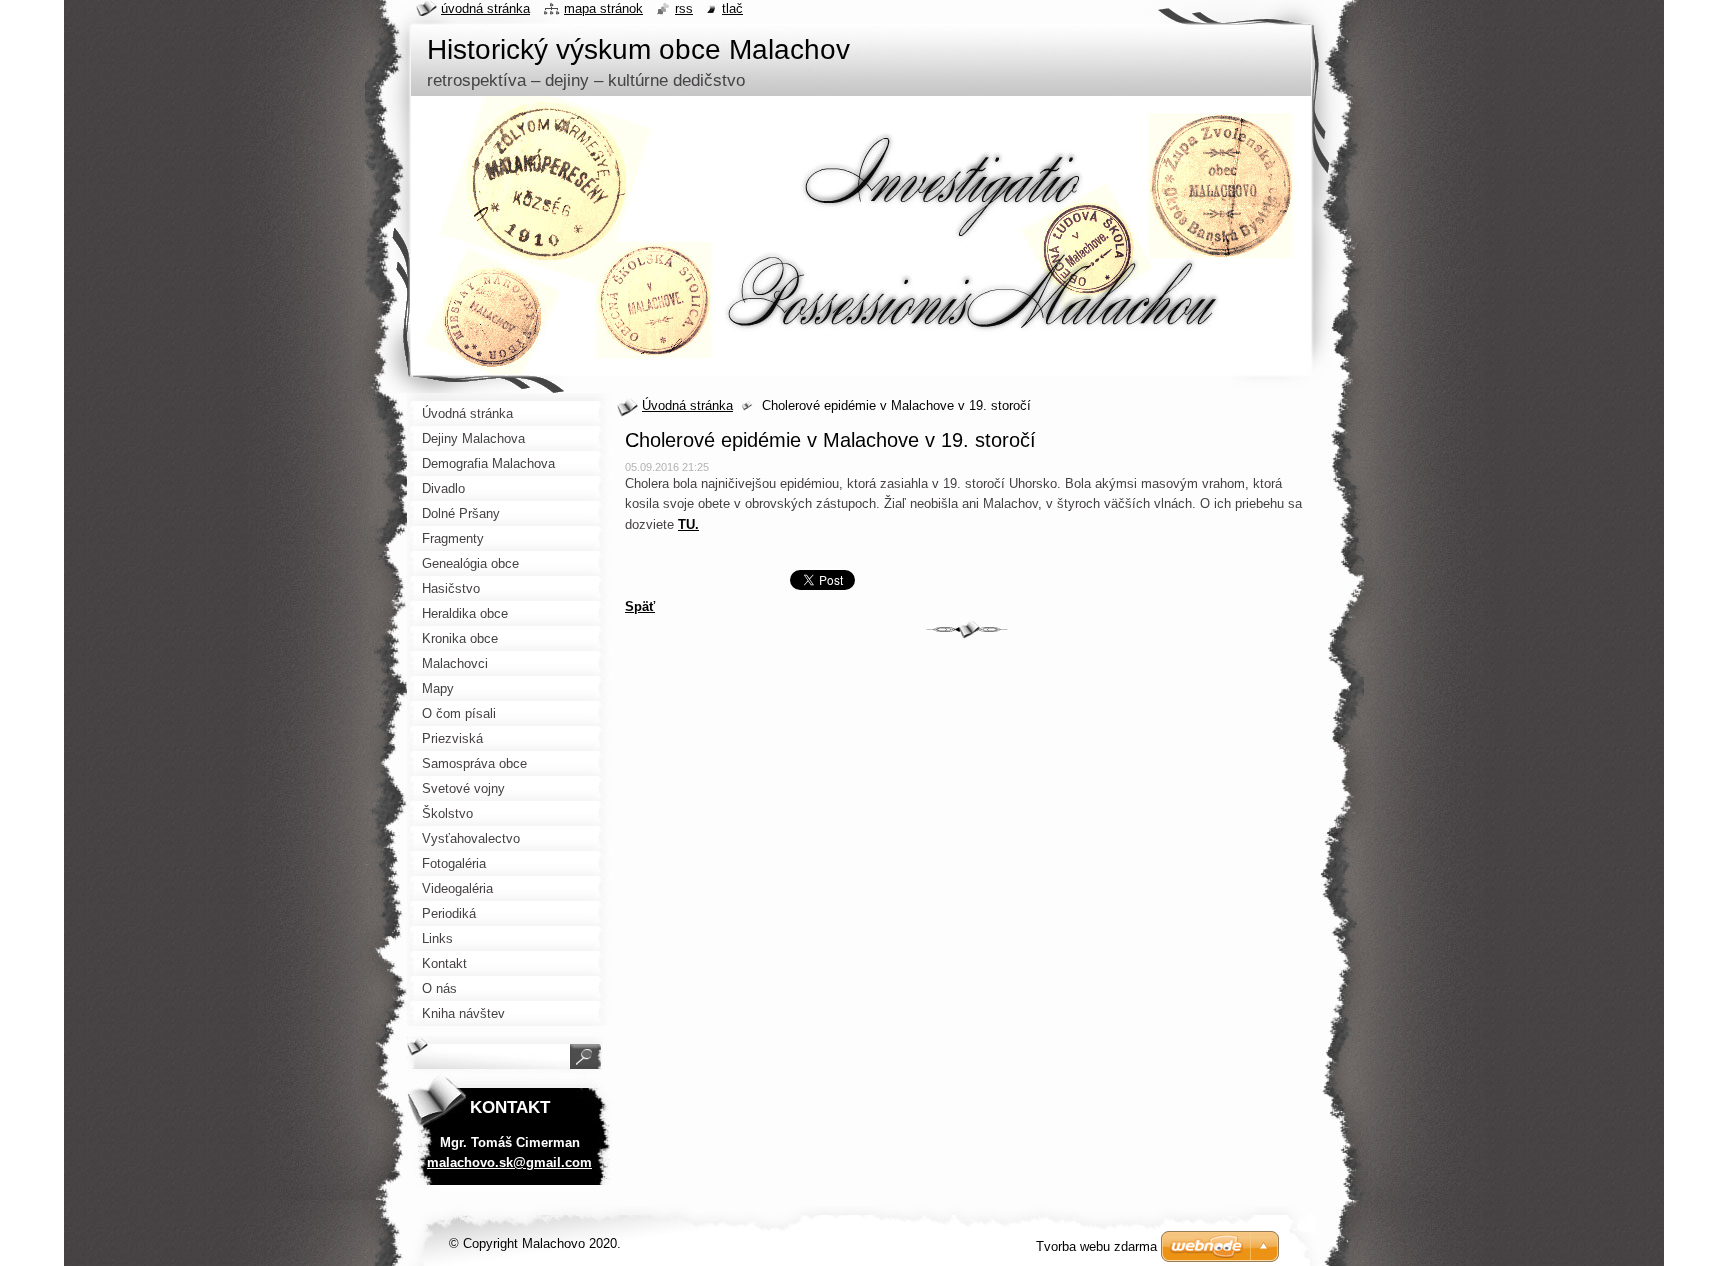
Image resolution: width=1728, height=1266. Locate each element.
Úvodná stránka (687, 405)
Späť (640, 606)
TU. (688, 524)
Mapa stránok (603, 8)
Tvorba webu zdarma (1096, 1246)
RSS (684, 8)
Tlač (732, 8)
